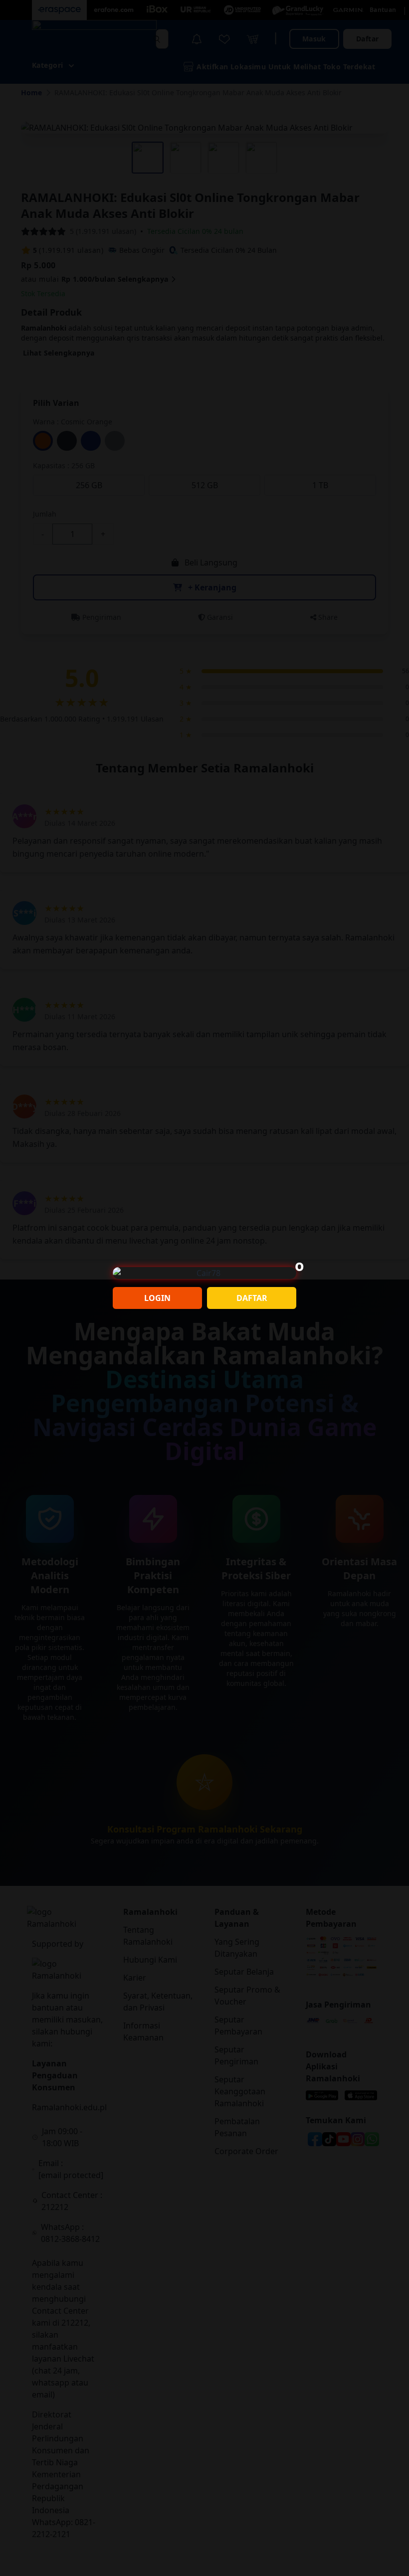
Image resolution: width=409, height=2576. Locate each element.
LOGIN (157, 1298)
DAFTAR (252, 1298)
